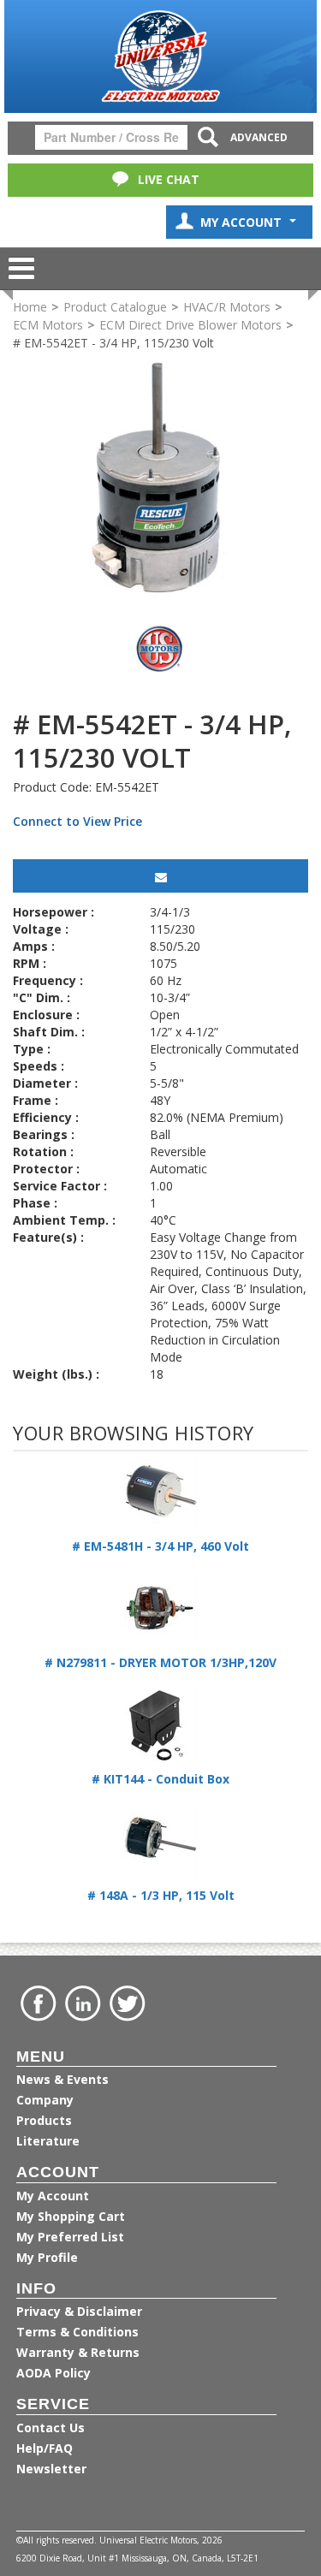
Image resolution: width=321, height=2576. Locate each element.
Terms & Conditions (77, 2332)
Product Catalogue (115, 307)
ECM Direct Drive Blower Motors (190, 325)
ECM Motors (48, 325)
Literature (48, 2141)
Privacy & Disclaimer (79, 2311)
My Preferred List (70, 2237)
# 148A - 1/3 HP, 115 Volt (161, 1895)
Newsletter (51, 2469)
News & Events (62, 2079)
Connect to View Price (77, 821)
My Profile (47, 2257)
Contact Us (51, 2428)
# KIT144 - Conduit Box (160, 1779)
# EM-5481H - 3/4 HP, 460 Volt (160, 1546)
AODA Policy (53, 2373)
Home (30, 307)
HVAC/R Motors (227, 307)
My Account (243, 222)
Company (45, 2100)
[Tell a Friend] (160, 876)
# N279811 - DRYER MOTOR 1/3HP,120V (160, 1662)
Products (44, 2120)
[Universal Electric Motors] (160, 56)
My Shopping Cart (71, 2216)
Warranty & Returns (78, 2352)
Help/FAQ (45, 2448)
